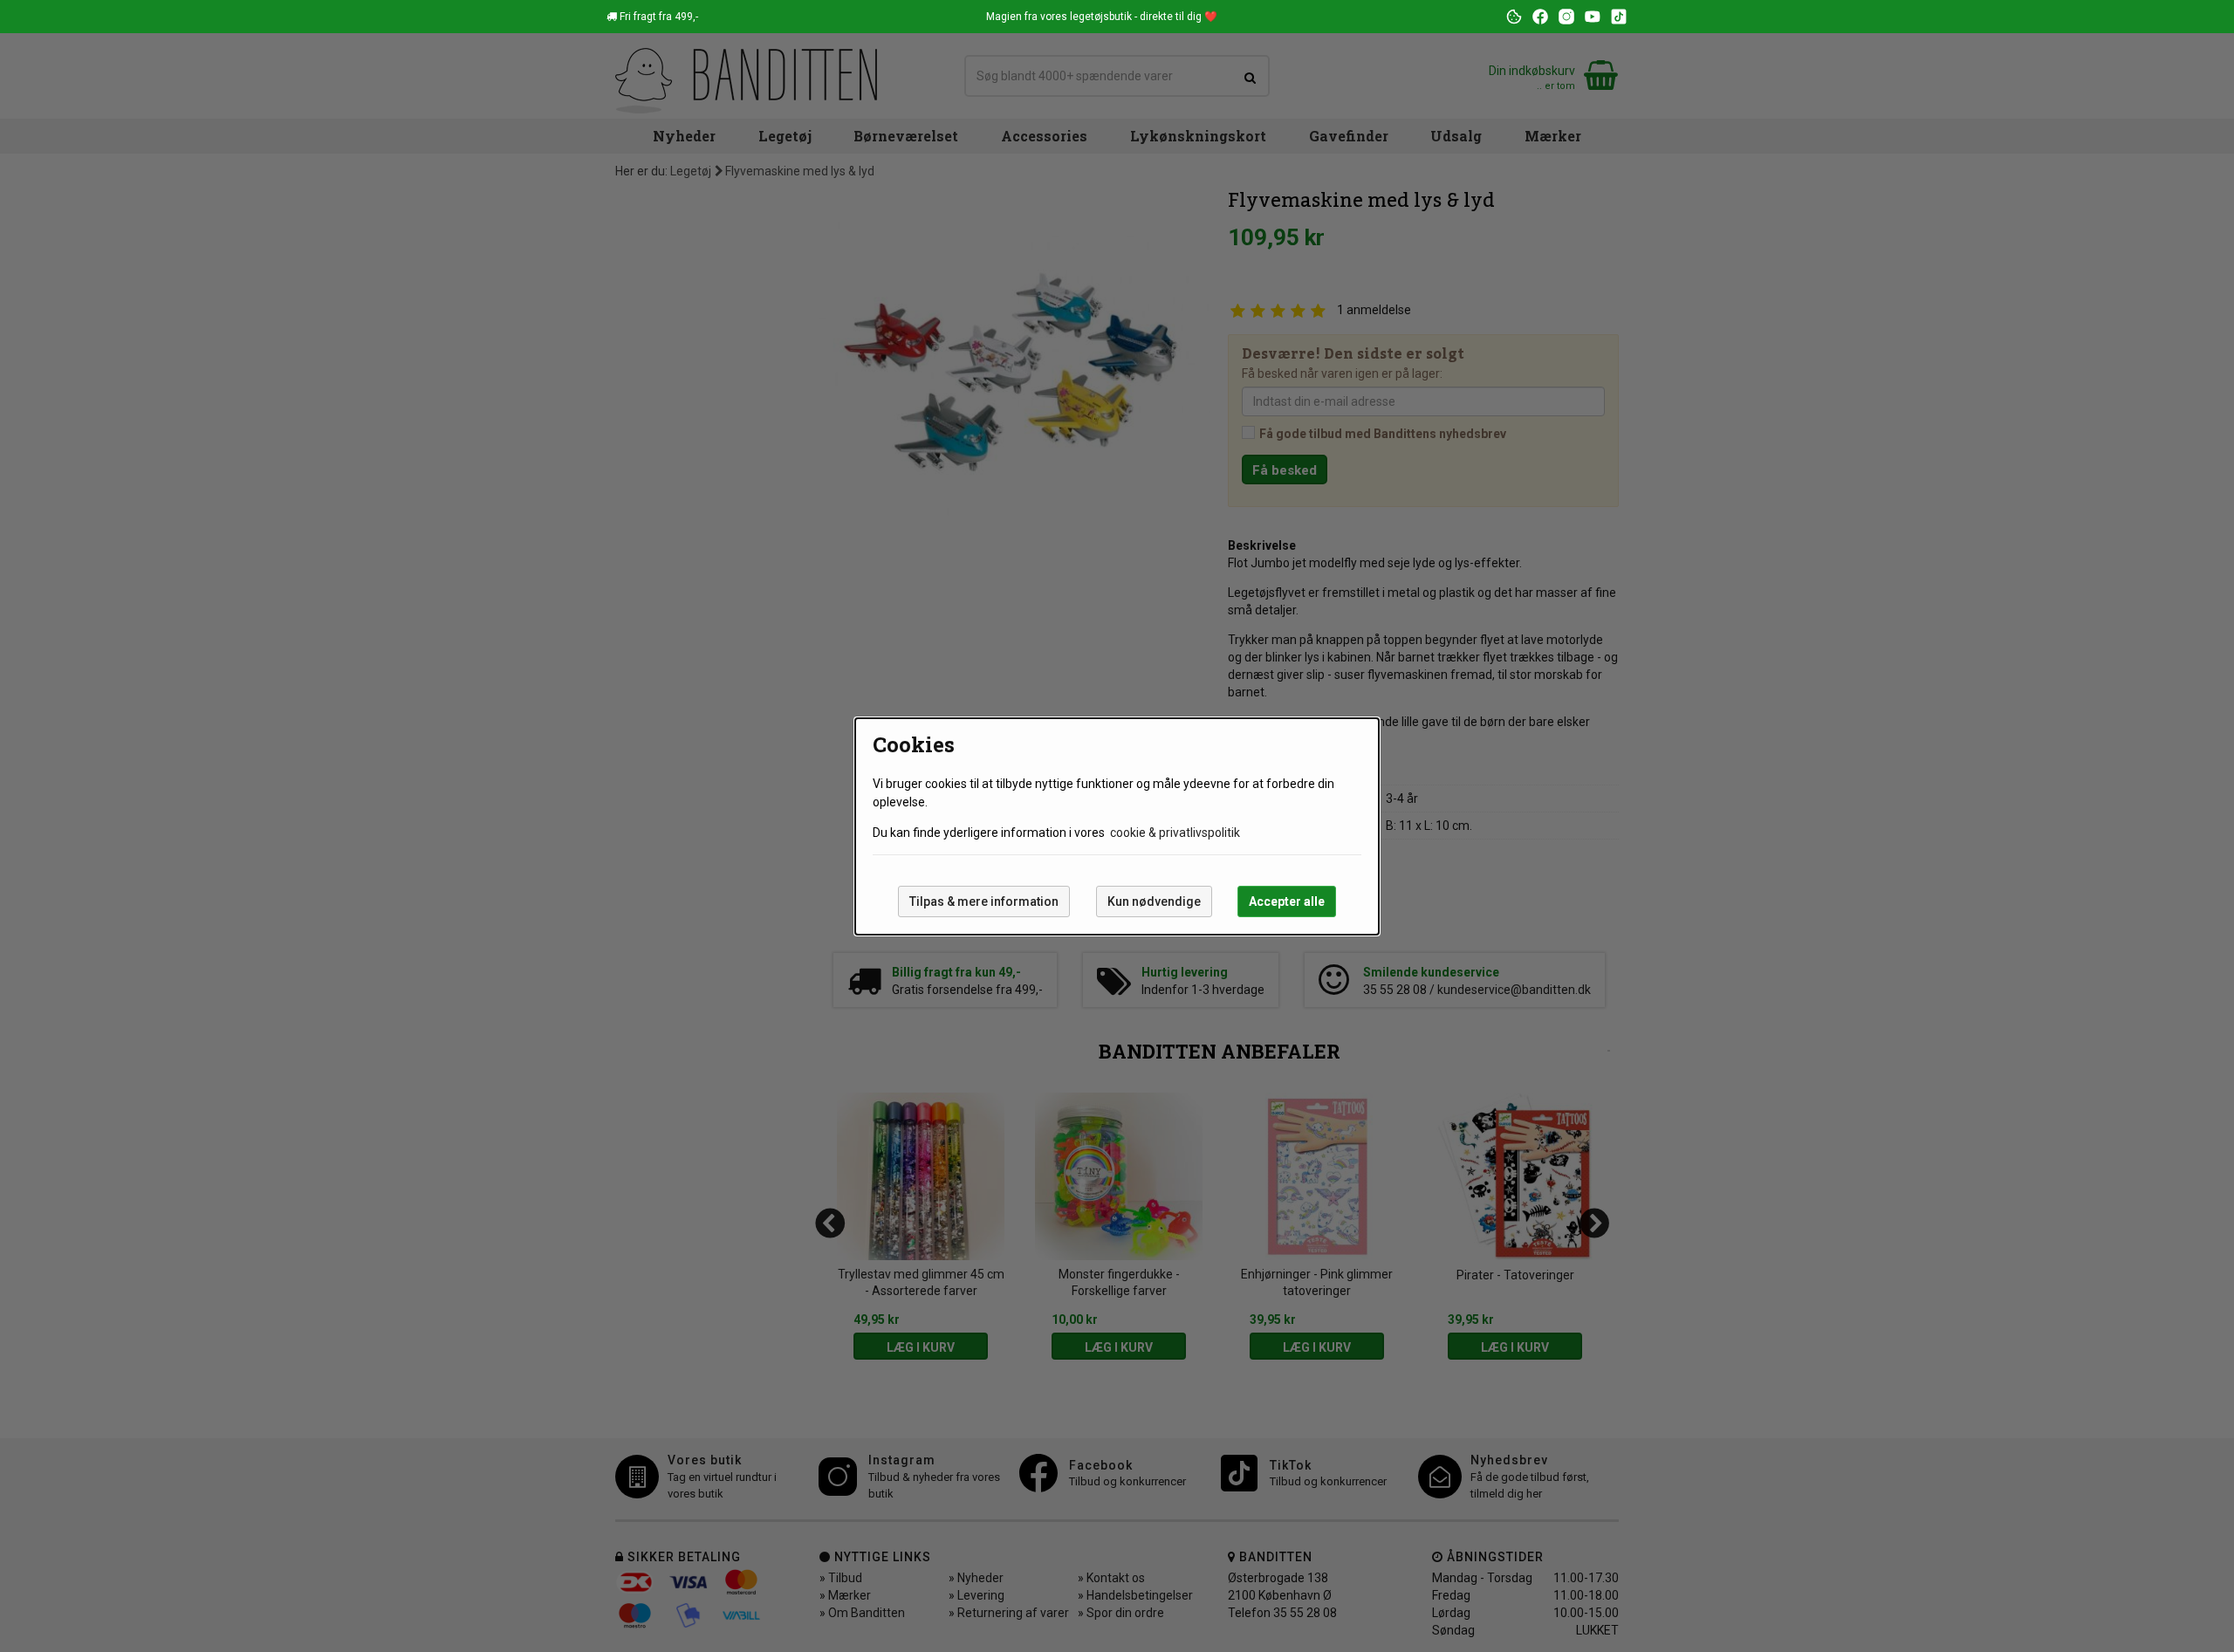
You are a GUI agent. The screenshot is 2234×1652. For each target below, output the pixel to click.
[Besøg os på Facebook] (1540, 17)
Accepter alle (1287, 901)
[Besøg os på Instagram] (1566, 17)
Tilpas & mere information (984, 901)
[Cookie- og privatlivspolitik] (1514, 17)
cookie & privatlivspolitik (1175, 833)
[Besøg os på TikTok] (1619, 17)
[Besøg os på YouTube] (1593, 17)
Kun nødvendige (1154, 901)
